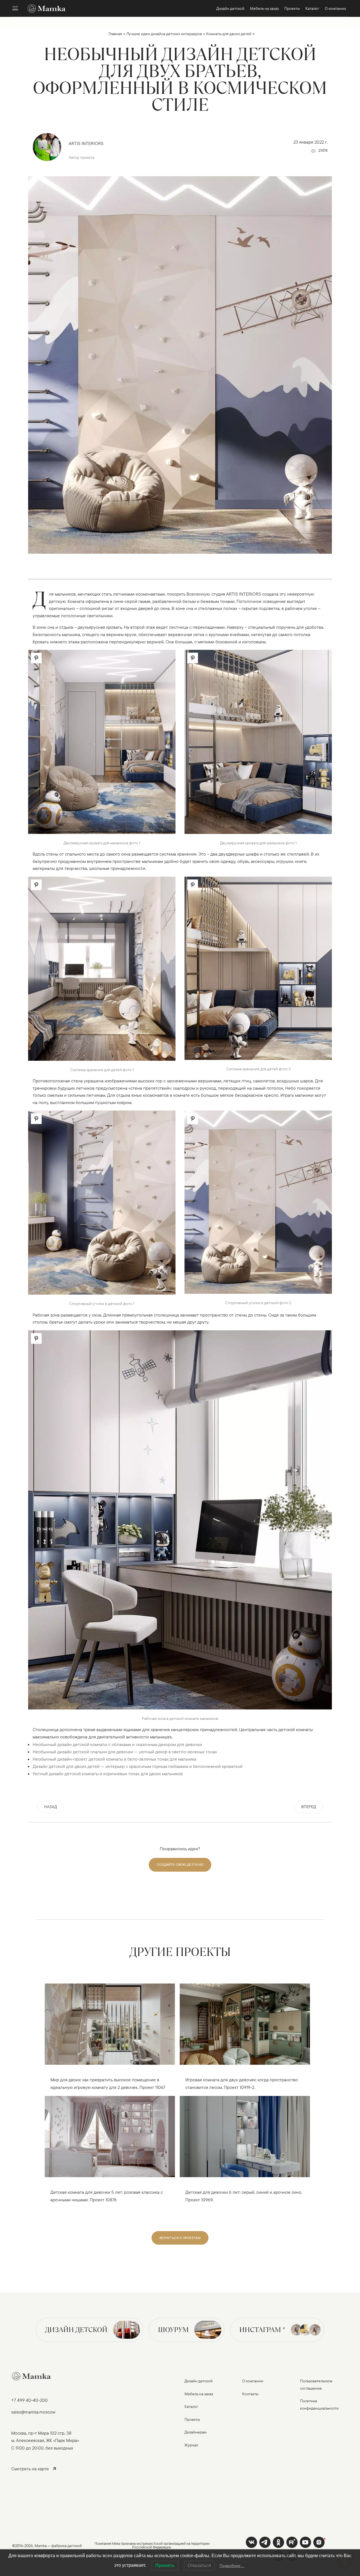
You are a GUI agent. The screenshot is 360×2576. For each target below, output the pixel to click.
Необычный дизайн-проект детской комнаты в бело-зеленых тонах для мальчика (114, 1759)
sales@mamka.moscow (33, 2412)
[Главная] (44, 8)
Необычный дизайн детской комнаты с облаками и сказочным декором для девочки (117, 1744)
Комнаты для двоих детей (229, 34)
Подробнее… (232, 2566)
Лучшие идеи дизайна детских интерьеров (164, 34)
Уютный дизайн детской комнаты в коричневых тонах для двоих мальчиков (108, 1774)
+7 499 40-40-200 (30, 2400)
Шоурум (173, 2330)
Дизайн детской (76, 2330)
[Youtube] (292, 2542)
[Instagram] (319, 2542)
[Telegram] (265, 2542)
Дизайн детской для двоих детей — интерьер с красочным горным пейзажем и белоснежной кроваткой (138, 1766)
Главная (115, 34)
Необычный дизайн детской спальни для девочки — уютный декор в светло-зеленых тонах (125, 1752)
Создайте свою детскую (180, 1864)
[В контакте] (251, 2542)
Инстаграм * (262, 2330)
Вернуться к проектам (180, 2238)
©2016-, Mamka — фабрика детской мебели (47, 2549)
